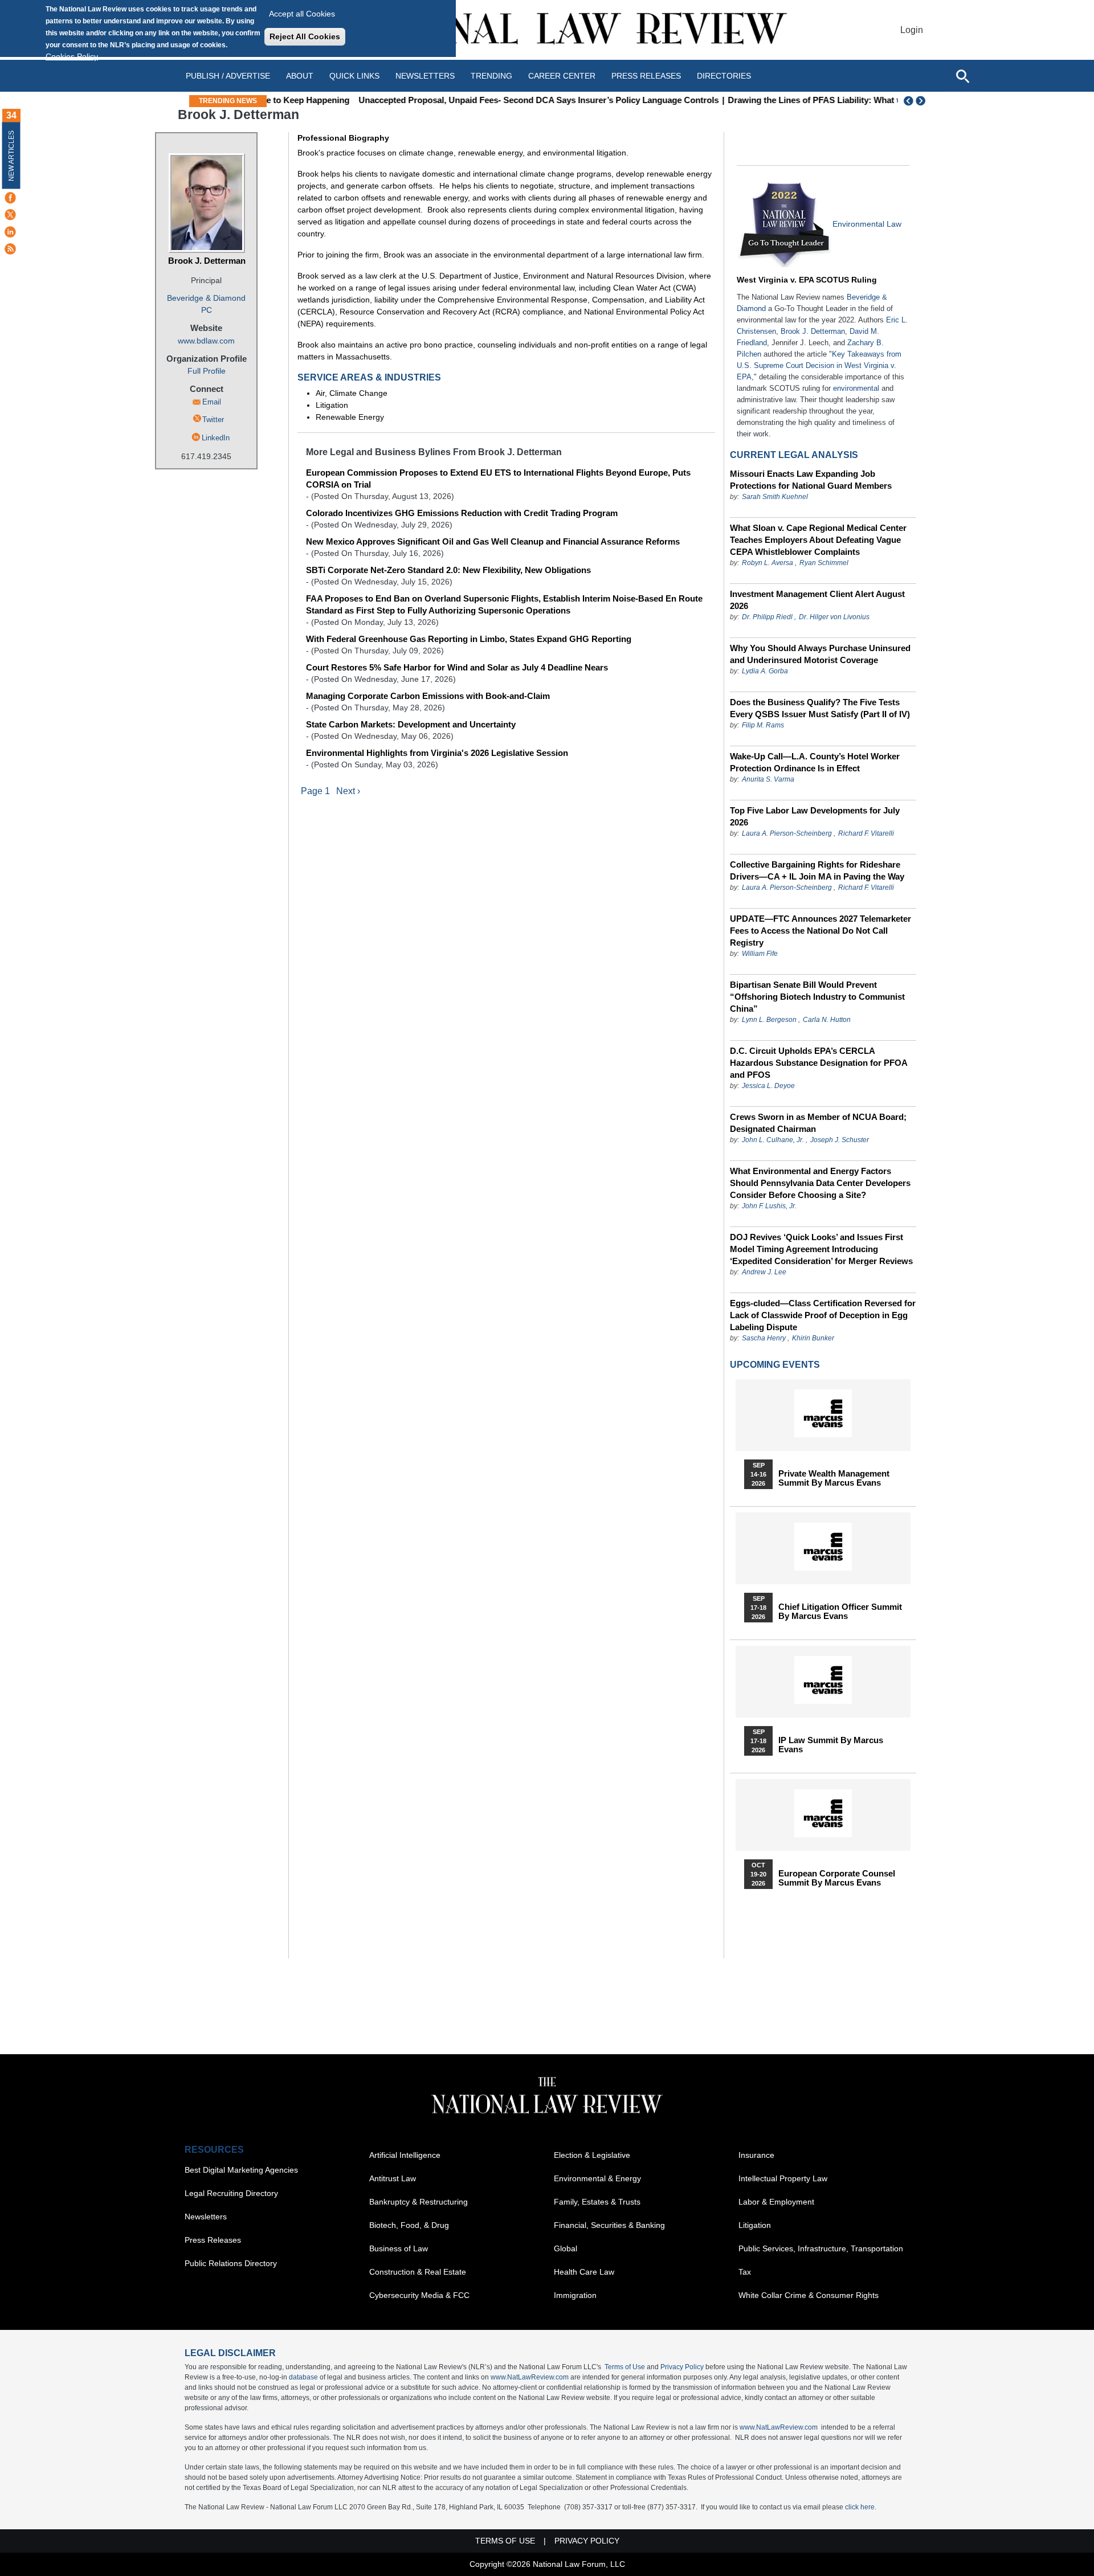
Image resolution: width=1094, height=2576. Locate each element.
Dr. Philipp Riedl (767, 617)
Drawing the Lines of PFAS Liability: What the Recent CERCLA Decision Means (806, 100)
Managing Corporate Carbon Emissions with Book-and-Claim (428, 696)
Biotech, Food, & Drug (409, 2225)
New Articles (11, 156)
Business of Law (399, 2248)
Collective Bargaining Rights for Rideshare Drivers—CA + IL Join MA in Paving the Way (817, 870)
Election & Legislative (592, 2155)
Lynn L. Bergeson (769, 1020)
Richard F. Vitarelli (866, 833)
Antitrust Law (393, 2178)
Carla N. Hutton (827, 1020)
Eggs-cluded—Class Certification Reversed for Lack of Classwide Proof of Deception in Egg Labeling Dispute (823, 1315)
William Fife (760, 954)
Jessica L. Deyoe (768, 1086)
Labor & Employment (776, 2202)
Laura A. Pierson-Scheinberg (787, 833)
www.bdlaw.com (206, 341)
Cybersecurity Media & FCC (419, 2295)
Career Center (562, 76)
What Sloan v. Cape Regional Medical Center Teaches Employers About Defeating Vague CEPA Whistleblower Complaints (818, 540)
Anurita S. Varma (768, 779)
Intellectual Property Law (783, 2178)
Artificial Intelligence (405, 2155)
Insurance (756, 2155)
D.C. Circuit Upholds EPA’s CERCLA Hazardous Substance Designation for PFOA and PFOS (819, 1063)
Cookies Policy (72, 56)
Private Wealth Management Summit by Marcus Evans (834, 1478)
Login (912, 30)
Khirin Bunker (813, 1338)
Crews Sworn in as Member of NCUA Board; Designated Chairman (818, 1123)
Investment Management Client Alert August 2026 (817, 600)
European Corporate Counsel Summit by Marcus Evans (837, 1878)
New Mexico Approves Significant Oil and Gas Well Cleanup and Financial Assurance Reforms (493, 541)
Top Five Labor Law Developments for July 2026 (815, 816)
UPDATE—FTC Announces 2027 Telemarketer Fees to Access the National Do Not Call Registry (820, 931)
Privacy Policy (682, 2367)
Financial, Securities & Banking (609, 2225)
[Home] (547, 30)
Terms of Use (625, 2367)
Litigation (755, 2225)
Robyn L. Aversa (768, 563)
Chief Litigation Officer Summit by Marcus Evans (840, 1612)
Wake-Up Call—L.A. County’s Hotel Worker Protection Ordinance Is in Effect (815, 762)
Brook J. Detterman (207, 261)
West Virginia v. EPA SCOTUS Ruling (807, 280)
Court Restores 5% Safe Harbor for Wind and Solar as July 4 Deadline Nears (457, 667)
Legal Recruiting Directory (231, 2193)
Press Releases (213, 2240)
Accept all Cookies (302, 14)
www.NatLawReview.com (530, 2377)
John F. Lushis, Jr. (769, 1206)
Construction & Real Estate (418, 2272)
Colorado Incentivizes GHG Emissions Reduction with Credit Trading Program (462, 513)
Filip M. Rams (763, 725)
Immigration (575, 2295)
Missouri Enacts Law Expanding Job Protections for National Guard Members (811, 480)
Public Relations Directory (231, 2263)
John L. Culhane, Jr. (773, 1140)
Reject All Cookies (305, 36)
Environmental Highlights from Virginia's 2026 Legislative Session (437, 753)
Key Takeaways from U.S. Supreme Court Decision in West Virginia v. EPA (819, 365)
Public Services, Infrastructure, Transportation (821, 2248)
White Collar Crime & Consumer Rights (809, 2295)
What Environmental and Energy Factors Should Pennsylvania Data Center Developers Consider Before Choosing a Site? (820, 1183)
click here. (861, 2507)
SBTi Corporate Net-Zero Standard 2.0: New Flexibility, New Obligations (448, 570)
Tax (745, 2272)
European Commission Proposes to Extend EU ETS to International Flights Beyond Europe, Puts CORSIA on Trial (498, 479)
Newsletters (425, 76)
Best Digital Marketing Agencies (241, 2170)
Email (212, 402)
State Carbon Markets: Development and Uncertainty (411, 724)
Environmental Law (867, 224)
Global (566, 2248)
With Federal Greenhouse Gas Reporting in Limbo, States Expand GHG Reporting (469, 639)
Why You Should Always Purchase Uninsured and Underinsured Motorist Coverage (820, 654)
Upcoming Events (775, 1365)
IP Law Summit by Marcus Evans (831, 1745)
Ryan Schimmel (824, 563)
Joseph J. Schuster (840, 1140)
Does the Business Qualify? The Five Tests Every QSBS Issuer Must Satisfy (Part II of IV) (820, 708)
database (303, 2377)
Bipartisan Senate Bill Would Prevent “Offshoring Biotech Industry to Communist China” (817, 997)
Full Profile (207, 371)
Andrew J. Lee (764, 1272)
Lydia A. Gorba (765, 671)
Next (922, 101)
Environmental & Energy (597, 2178)
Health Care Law (584, 2272)
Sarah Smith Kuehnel (775, 497)
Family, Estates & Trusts (597, 2202)
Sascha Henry (764, 1338)
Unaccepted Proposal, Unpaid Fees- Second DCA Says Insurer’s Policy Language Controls (460, 100)
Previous (909, 101)
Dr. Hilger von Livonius (834, 617)
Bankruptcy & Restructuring (419, 2202)
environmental (856, 388)
